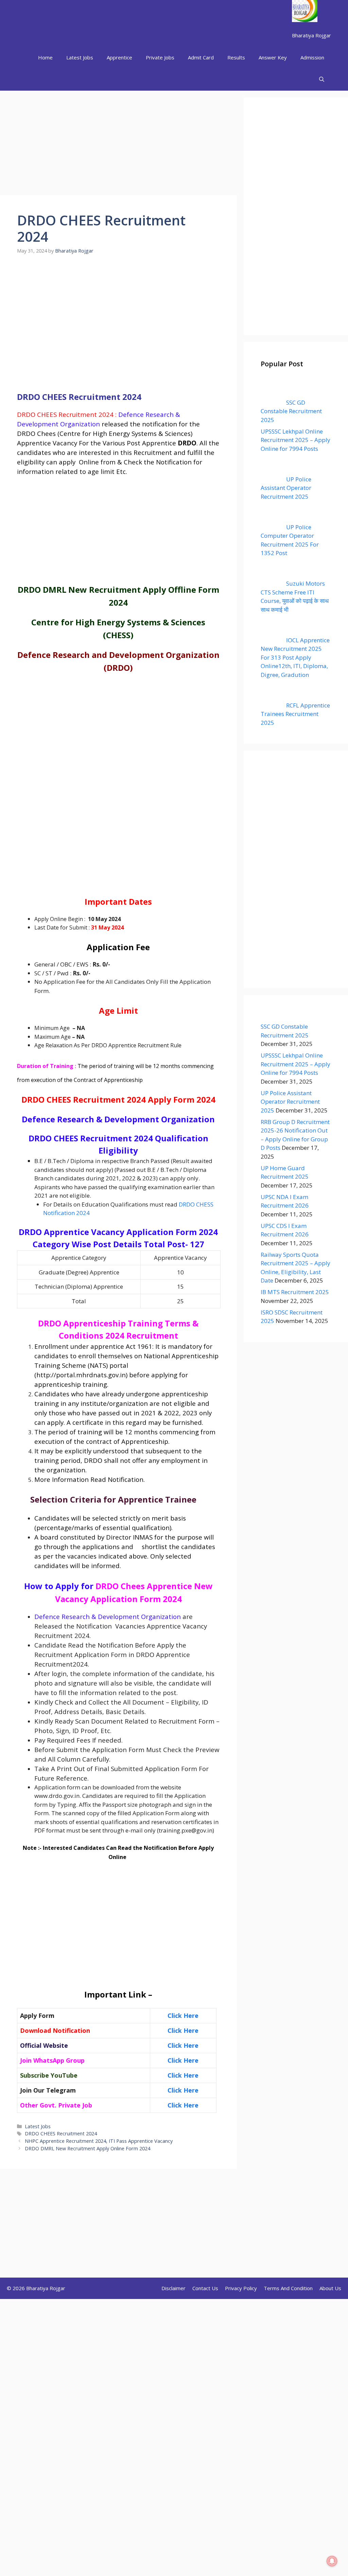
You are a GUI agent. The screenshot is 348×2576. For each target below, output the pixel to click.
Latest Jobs (80, 57)
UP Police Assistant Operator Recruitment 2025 (290, 1102)
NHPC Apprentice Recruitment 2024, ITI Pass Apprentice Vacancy (99, 2141)
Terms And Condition (288, 2288)
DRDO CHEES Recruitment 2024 (61, 2133)
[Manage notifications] (332, 2561)
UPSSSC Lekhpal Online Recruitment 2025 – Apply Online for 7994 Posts (295, 1064)
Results (236, 57)
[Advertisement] (118, 145)
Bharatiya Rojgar (311, 35)
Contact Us (205, 2288)
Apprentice (119, 57)
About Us (330, 2288)
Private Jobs (160, 57)
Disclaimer (173, 2288)
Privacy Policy (241, 2288)
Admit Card (201, 57)
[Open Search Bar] (322, 80)
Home (45, 57)
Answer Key (273, 57)
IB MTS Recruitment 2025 (295, 1292)
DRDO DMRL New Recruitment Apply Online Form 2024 (88, 2148)
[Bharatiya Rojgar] (305, 12)
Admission (312, 57)
